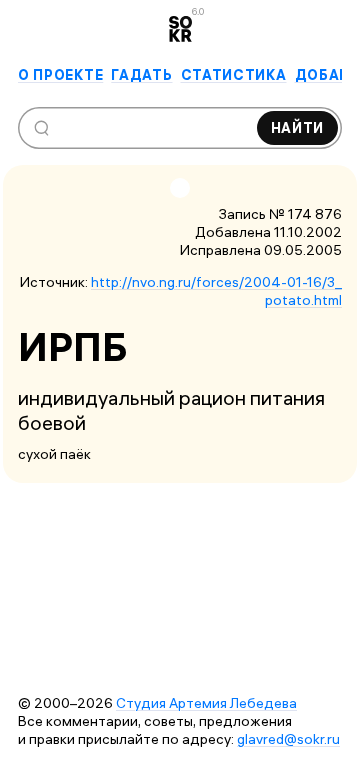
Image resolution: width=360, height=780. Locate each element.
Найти (298, 128)
